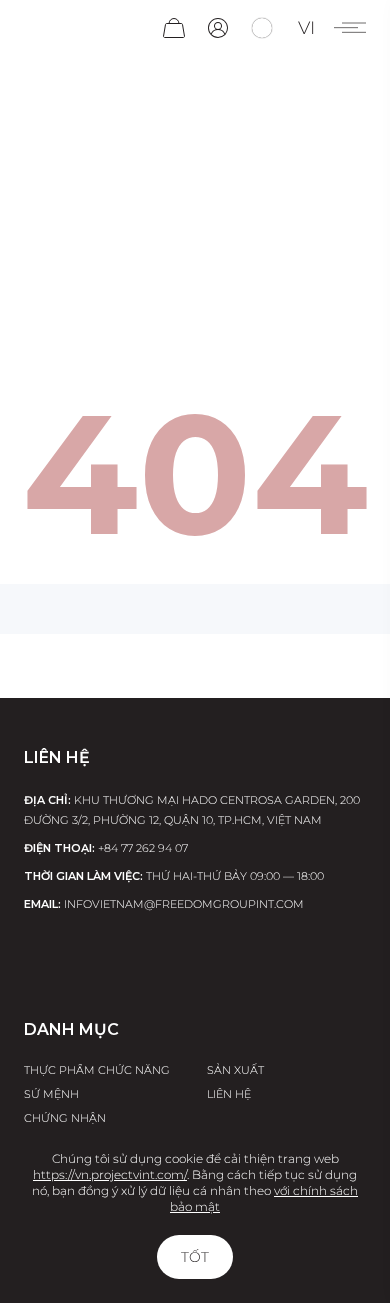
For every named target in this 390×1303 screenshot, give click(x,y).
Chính (73, 281)
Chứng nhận (65, 1118)
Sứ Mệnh (51, 1094)
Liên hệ (229, 1094)
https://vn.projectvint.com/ (110, 1174)
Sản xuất (235, 1070)
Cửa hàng (206, 281)
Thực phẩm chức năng (97, 1070)
